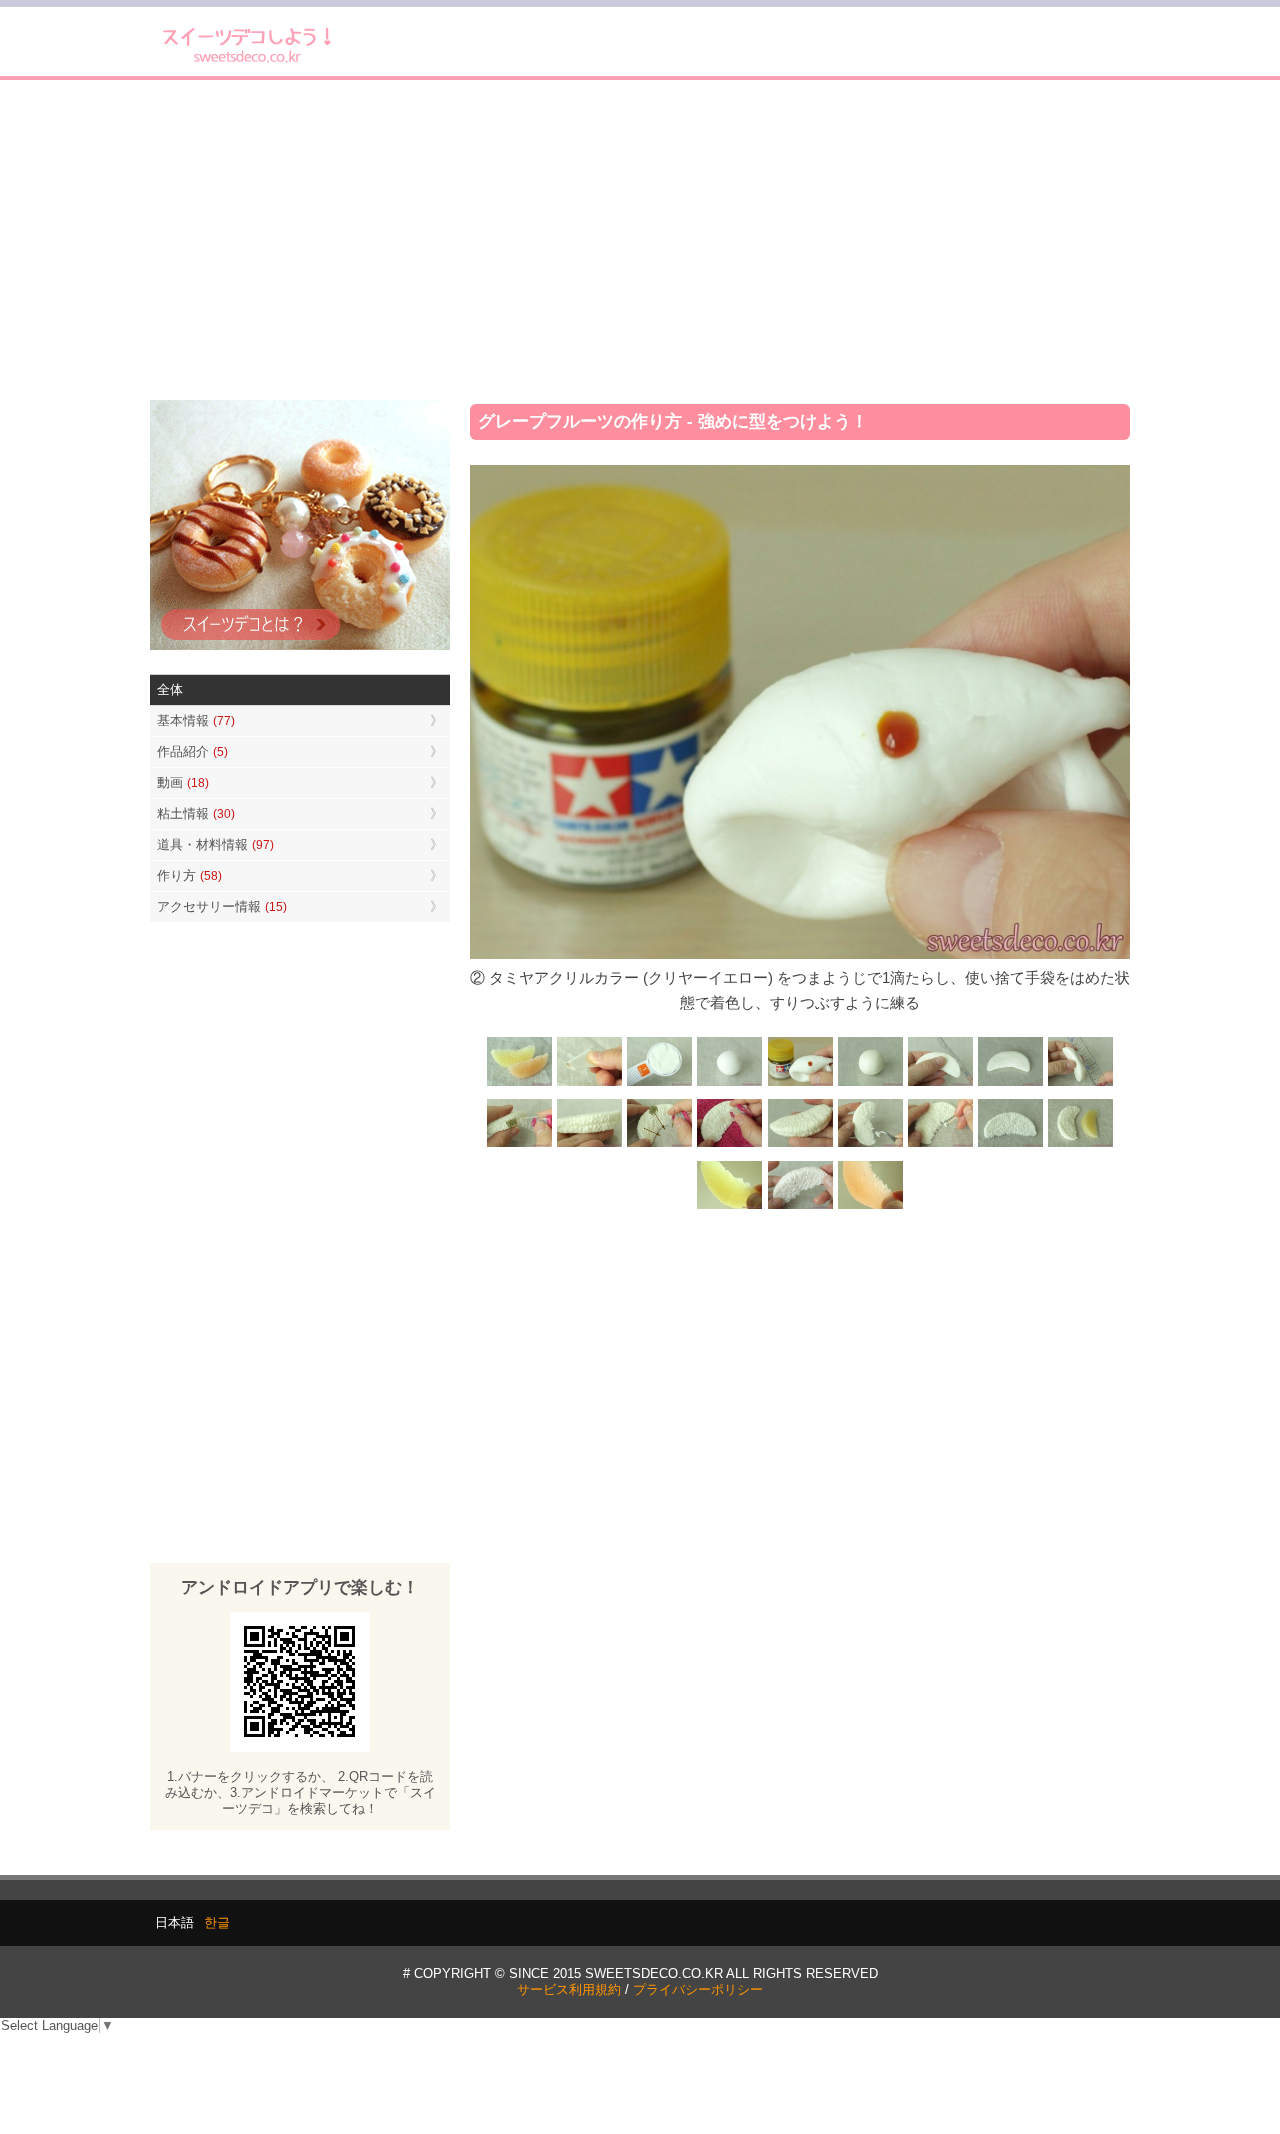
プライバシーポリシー (698, 1989)
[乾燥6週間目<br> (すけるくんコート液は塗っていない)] (870, 1206)
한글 (217, 1922)
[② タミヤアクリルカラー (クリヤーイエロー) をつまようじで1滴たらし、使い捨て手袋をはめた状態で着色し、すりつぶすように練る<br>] (800, 1083)
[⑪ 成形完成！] (1010, 1145)
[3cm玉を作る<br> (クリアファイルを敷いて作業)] (730, 1083)
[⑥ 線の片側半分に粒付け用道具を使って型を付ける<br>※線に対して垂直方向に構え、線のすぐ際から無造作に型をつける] (520, 1145)
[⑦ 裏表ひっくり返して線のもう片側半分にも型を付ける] (590, 1145)
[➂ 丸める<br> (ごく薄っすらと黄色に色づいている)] (870, 1083)
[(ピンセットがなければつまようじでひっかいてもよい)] (940, 1145)
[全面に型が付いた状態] (800, 1145)
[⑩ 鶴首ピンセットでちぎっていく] (870, 1145)
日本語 (174, 1922)
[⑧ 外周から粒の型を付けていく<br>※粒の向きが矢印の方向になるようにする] (660, 1145)
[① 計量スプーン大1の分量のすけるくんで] (660, 1083)
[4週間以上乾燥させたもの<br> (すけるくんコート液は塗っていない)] (730, 1206)
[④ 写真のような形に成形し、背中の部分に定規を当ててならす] (940, 1083)
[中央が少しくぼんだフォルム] (1010, 1083)
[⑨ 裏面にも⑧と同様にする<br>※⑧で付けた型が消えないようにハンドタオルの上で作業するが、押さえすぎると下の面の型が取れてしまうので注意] (730, 1145)
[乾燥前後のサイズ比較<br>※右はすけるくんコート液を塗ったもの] (1080, 1145)
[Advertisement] (640, 240)
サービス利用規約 (569, 1989)
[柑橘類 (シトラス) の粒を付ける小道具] (590, 1083)
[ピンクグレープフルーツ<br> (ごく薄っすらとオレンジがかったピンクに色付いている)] (800, 1206)
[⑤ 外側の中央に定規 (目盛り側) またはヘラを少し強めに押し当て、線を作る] (1080, 1083)
